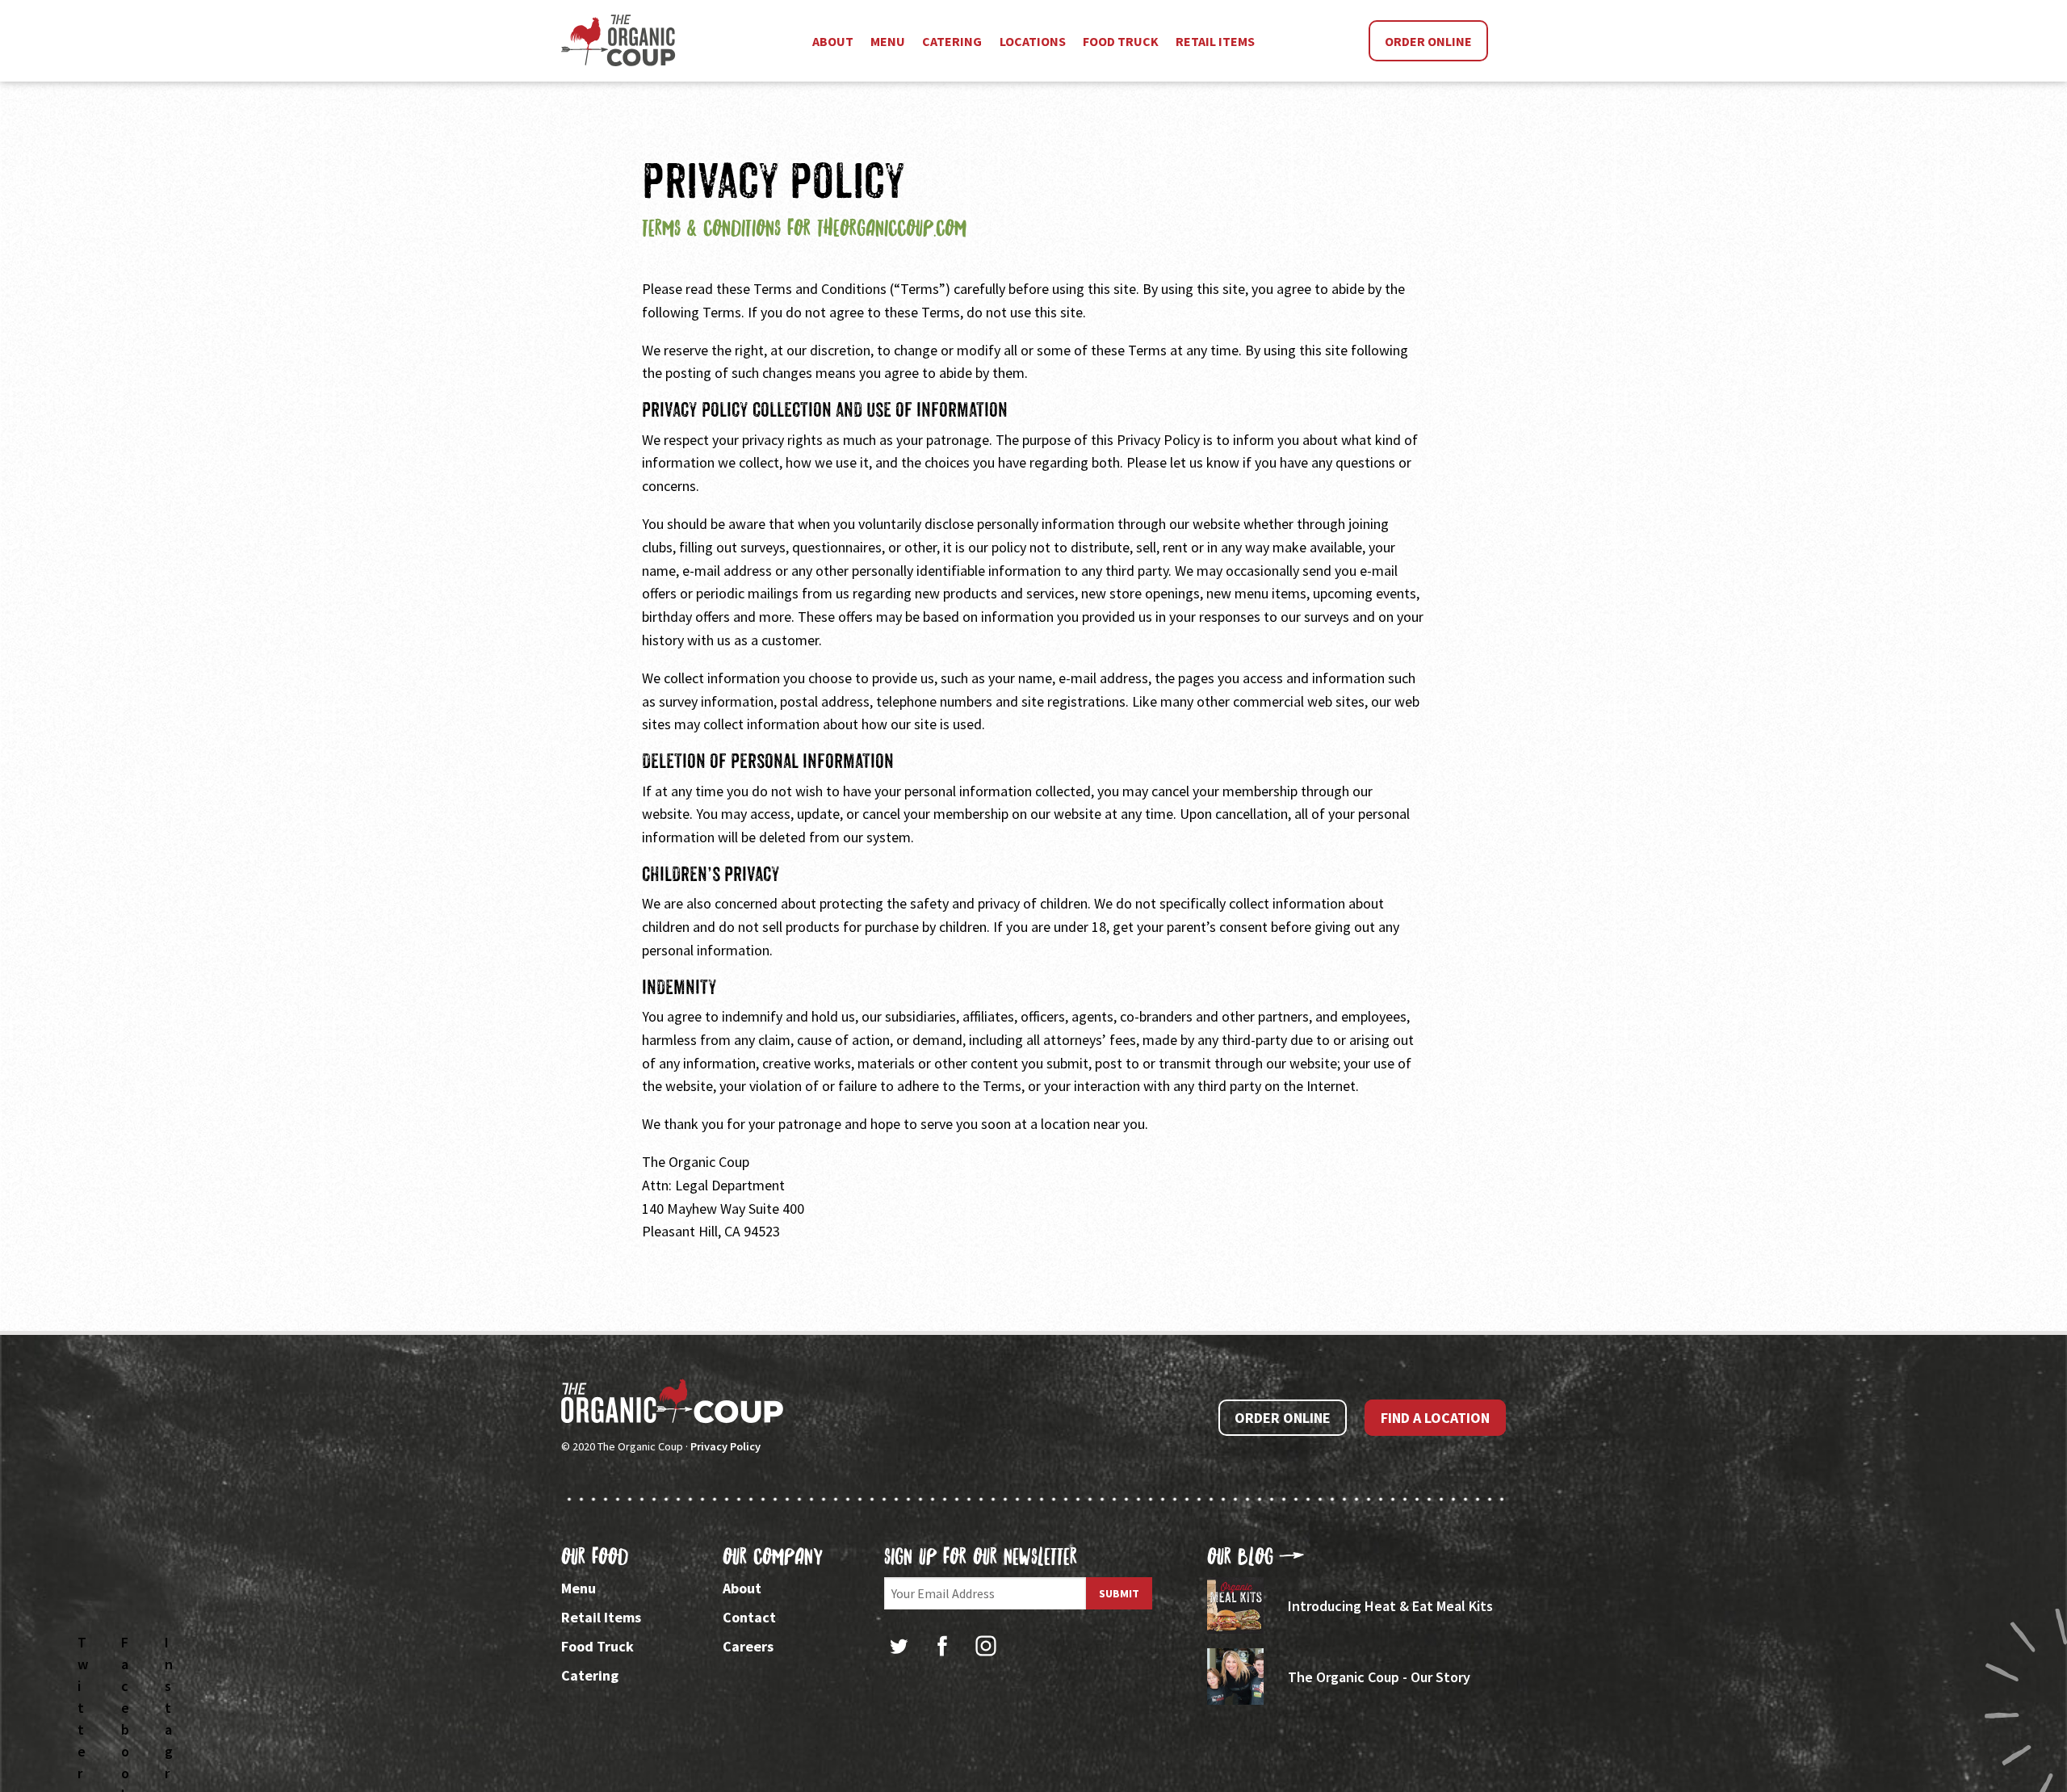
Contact (749, 1617)
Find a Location (1435, 1418)
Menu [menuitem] (888, 41)
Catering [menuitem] (952, 41)
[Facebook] (942, 1646)
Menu (579, 1588)
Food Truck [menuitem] (1121, 41)
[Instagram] (986, 1646)
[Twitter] (899, 1646)
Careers (748, 1646)
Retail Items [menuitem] (1215, 41)
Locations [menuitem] (1033, 41)
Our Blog (1240, 1556)
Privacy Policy (725, 1446)
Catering (590, 1675)
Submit (1119, 1593)
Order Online (1428, 41)
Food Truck (597, 1646)
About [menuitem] (833, 41)
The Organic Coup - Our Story (1379, 1677)
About (742, 1588)
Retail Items (601, 1617)
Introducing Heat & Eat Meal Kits (1390, 1606)
